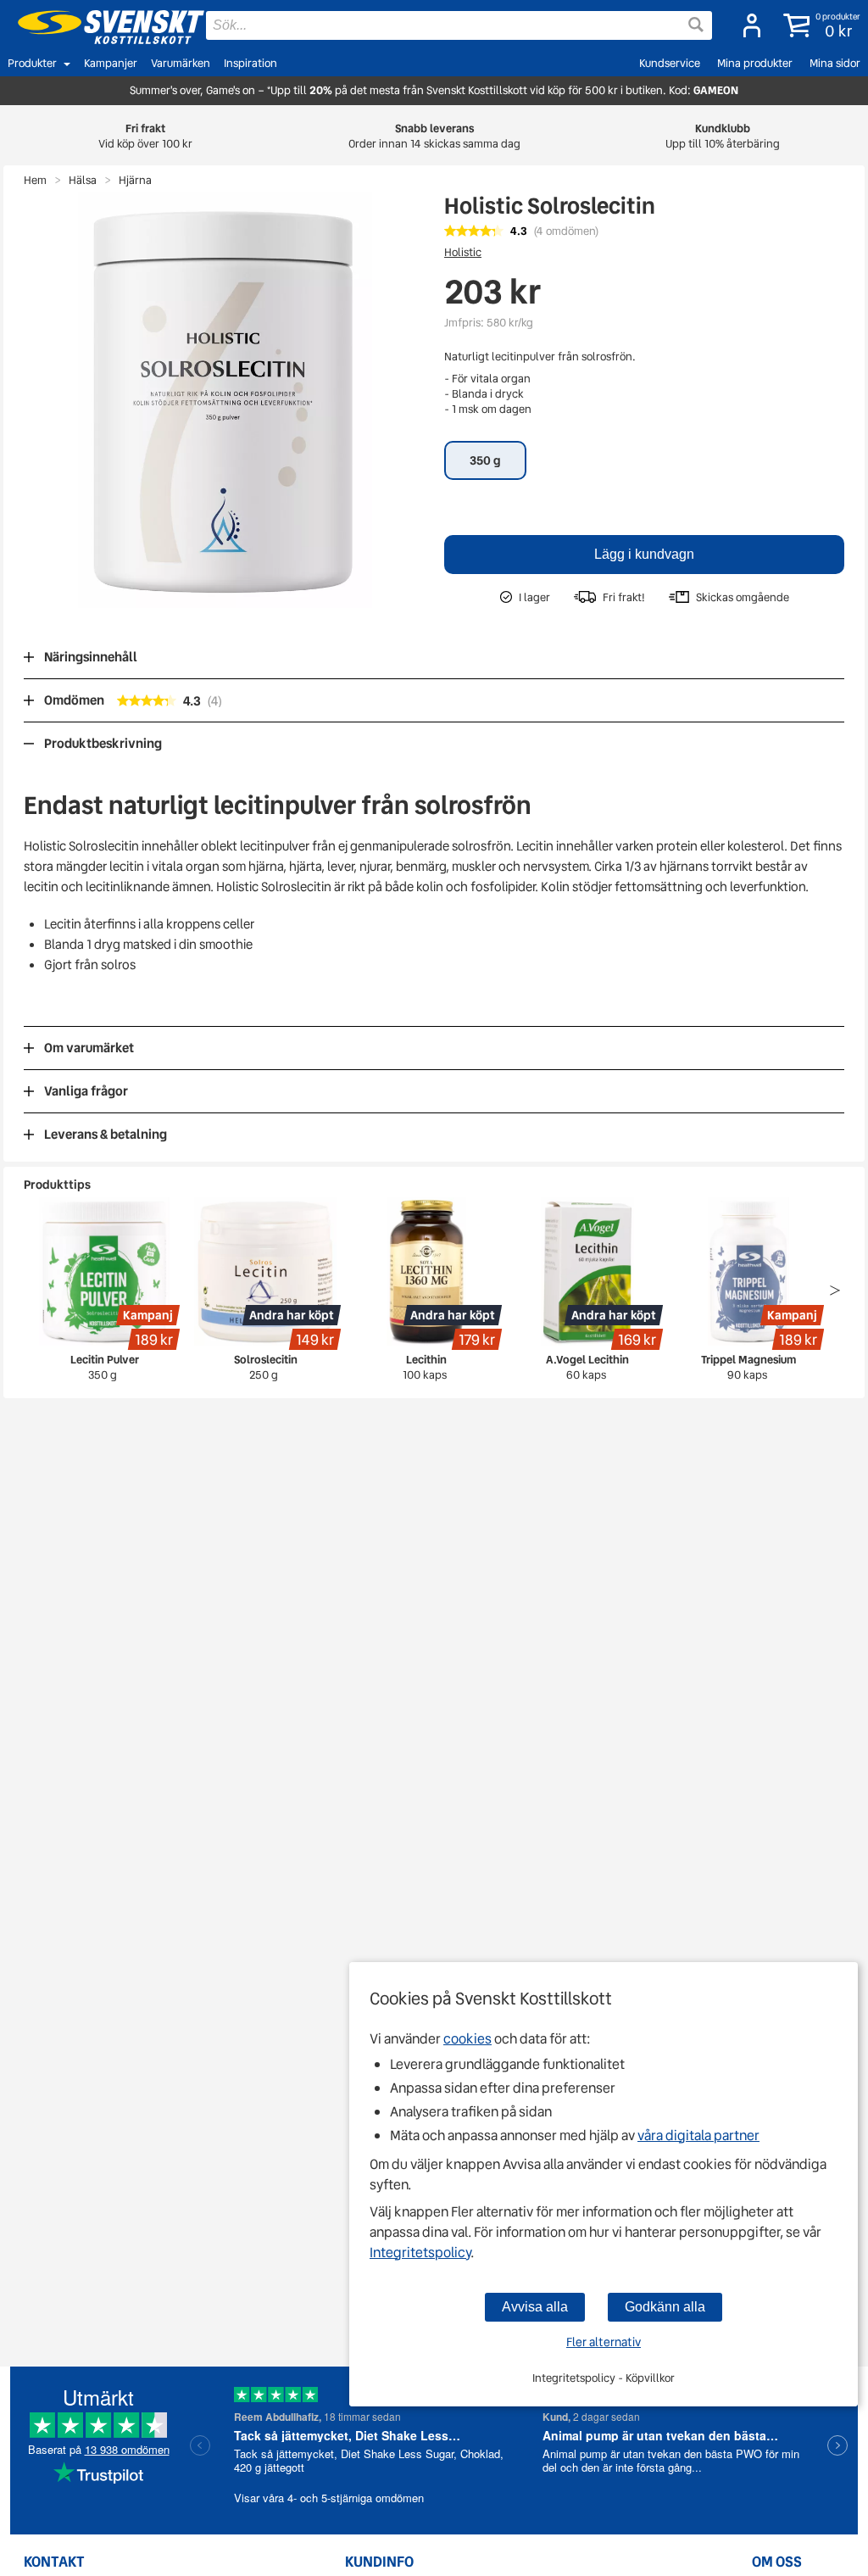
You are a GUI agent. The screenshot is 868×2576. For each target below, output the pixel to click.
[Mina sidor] (747, 25)
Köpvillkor (650, 2378)
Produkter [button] (32, 63)
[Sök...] (696, 25)
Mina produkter (755, 63)
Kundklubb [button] (723, 136)
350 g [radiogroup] (485, 460)
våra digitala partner (698, 2136)
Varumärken (181, 63)
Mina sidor (835, 63)
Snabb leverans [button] (434, 136)
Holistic (463, 252)
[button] (818, 25)
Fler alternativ (604, 2342)
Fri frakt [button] (145, 136)
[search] (459, 25)
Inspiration (250, 63)
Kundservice (670, 63)
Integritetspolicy (420, 2253)
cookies (467, 2039)
